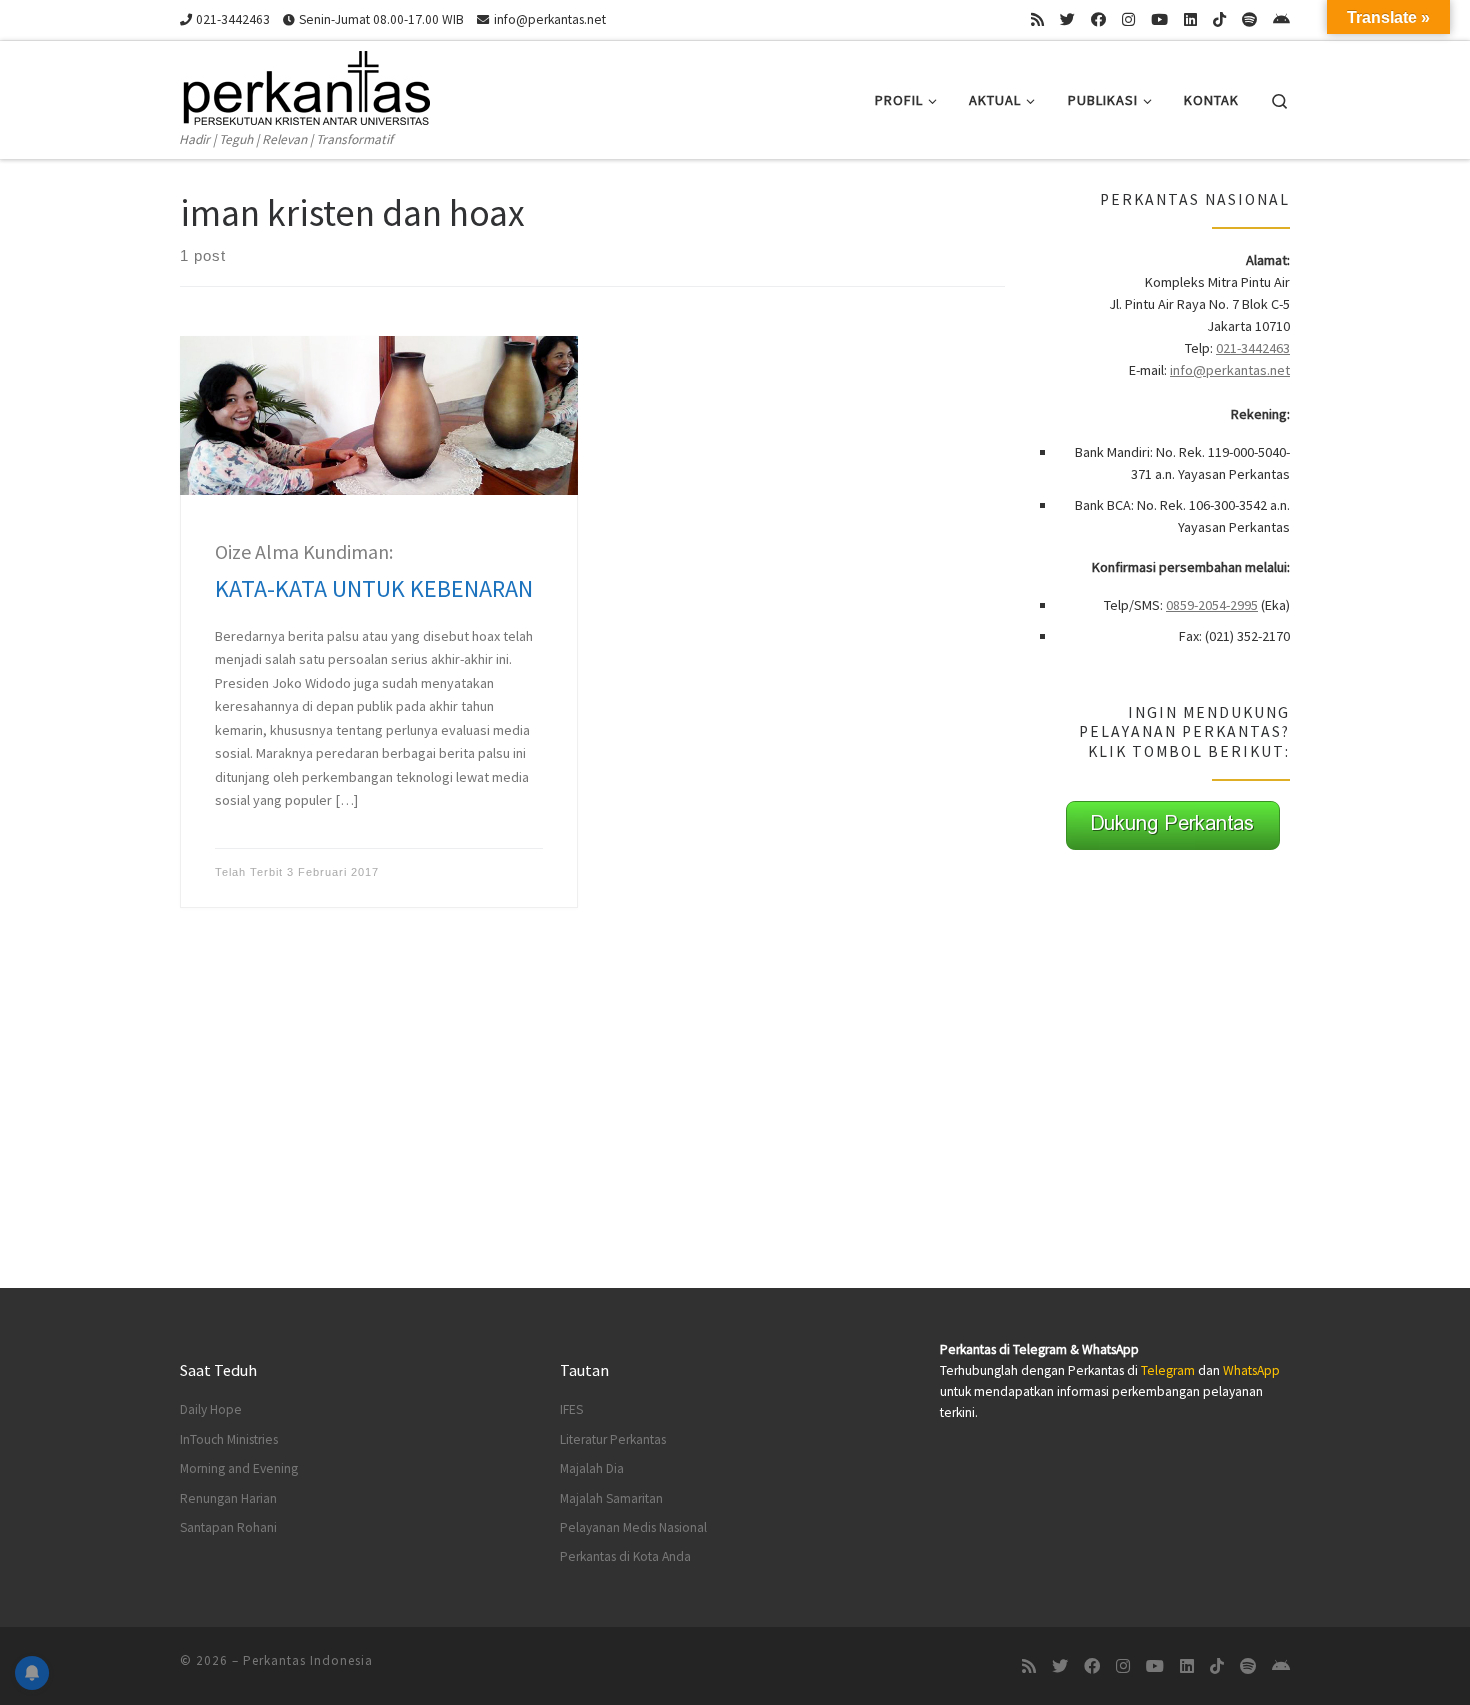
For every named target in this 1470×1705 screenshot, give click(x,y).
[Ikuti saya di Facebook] (1098, 19)
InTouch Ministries (229, 1439)
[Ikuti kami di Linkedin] (1190, 19)
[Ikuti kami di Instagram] (1128, 19)
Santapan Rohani (228, 1527)
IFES (571, 1409)
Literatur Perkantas (613, 1439)
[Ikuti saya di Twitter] (1067, 19)
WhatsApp (1251, 1370)
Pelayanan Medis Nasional (633, 1527)
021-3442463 (1253, 348)
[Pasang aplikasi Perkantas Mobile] (1281, 19)
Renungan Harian (228, 1498)
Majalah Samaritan (611, 1498)
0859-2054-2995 (1212, 605)
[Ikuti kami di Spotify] (1249, 19)
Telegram (1168, 1370)
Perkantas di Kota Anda (625, 1556)
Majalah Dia (592, 1468)
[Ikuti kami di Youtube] (1159, 19)
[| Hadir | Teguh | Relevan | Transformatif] (305, 84)
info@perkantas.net (1230, 370)
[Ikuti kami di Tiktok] (1219, 19)
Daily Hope (211, 1409)
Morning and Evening (239, 1468)
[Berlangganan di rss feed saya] (1037, 19)
